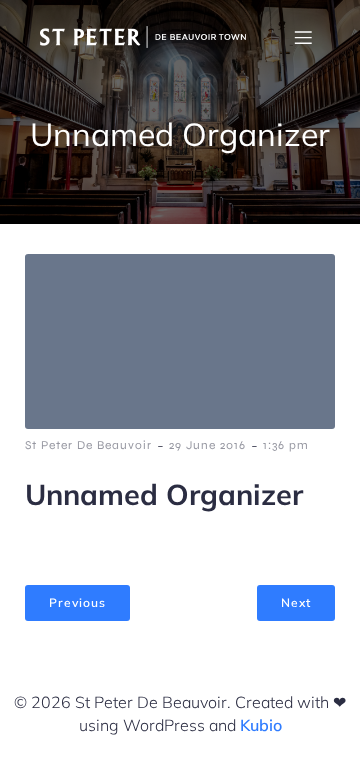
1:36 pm (286, 445)
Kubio (261, 725)
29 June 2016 (207, 445)
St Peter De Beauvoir (88, 445)
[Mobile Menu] (303, 37)
